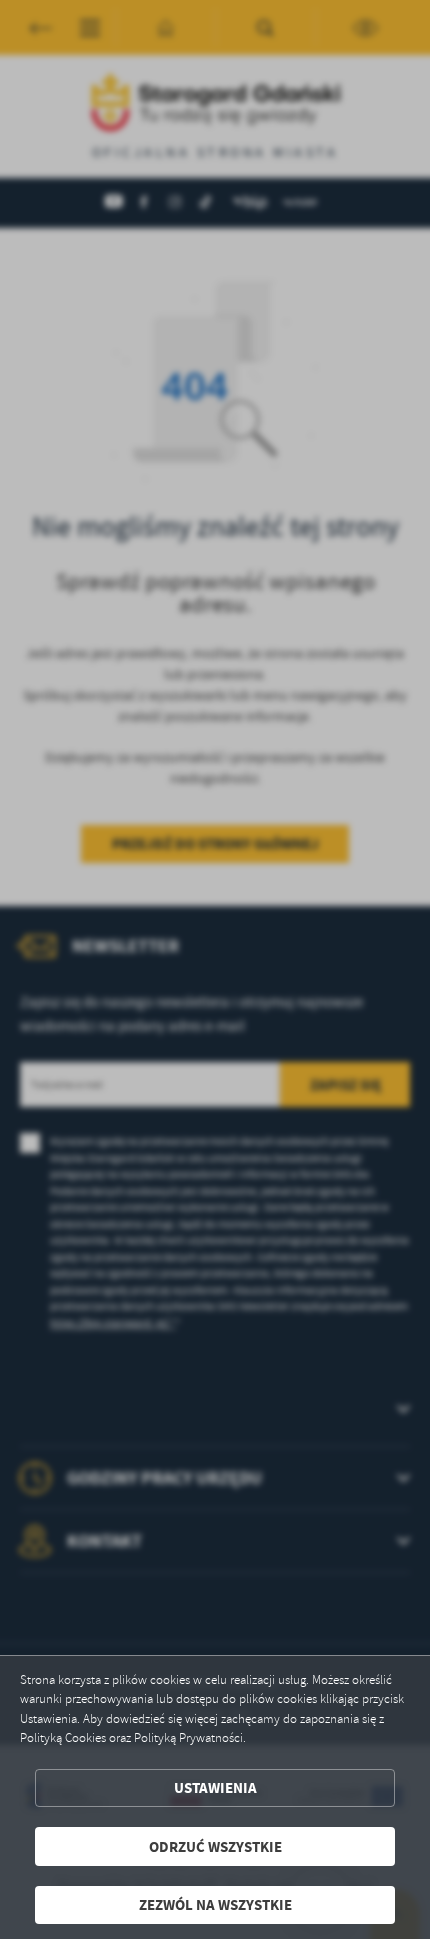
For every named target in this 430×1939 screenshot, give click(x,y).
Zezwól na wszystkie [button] (215, 1904)
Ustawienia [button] (215, 1787)
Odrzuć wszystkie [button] (215, 1846)
